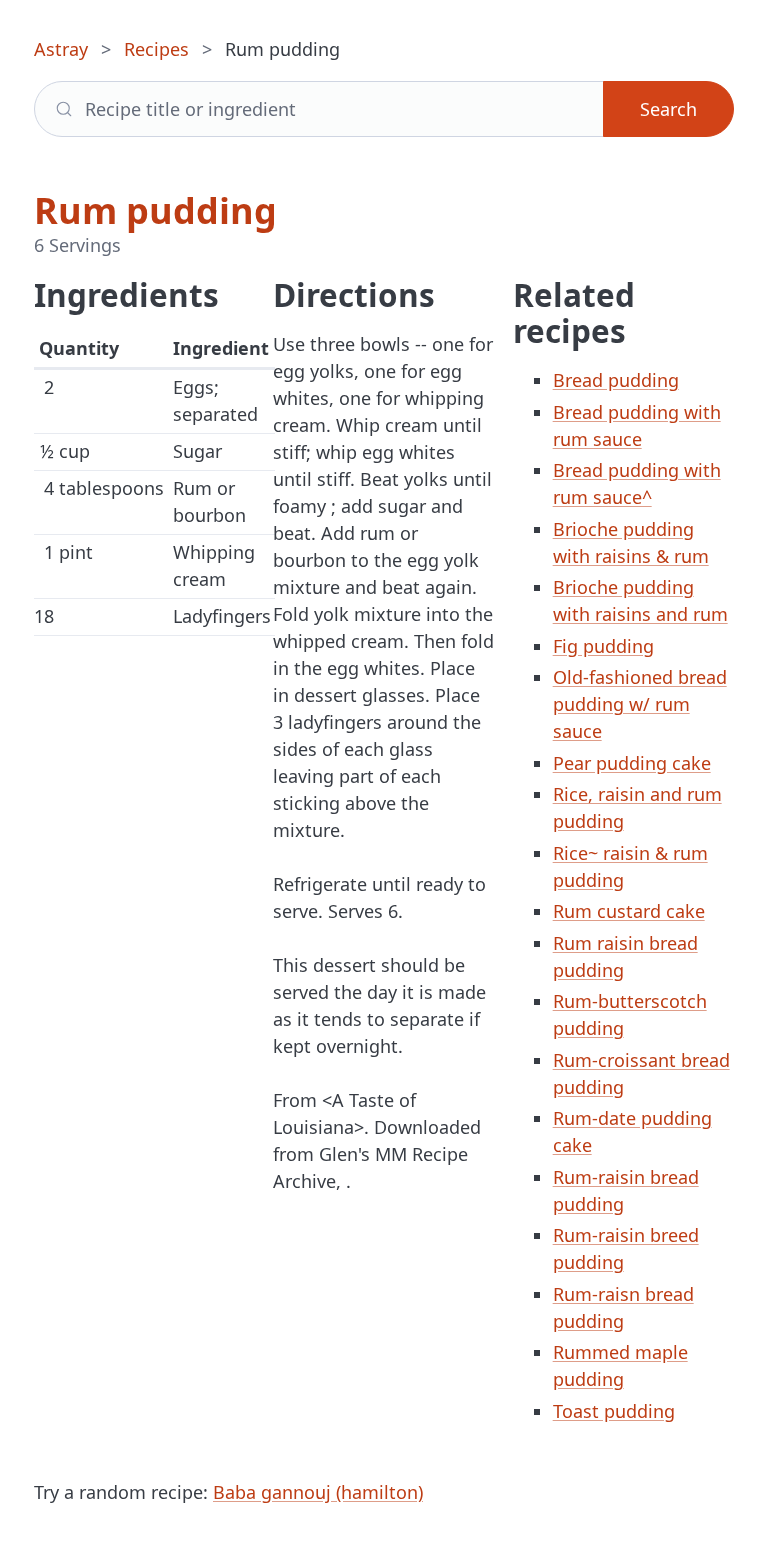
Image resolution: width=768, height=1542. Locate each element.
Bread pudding (616, 380)
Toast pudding (614, 1411)
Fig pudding (603, 646)
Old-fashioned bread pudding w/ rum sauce (640, 704)
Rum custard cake (629, 911)
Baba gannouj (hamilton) (318, 1492)
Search (668, 109)
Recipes (156, 49)
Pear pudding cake (632, 763)
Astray (61, 49)
